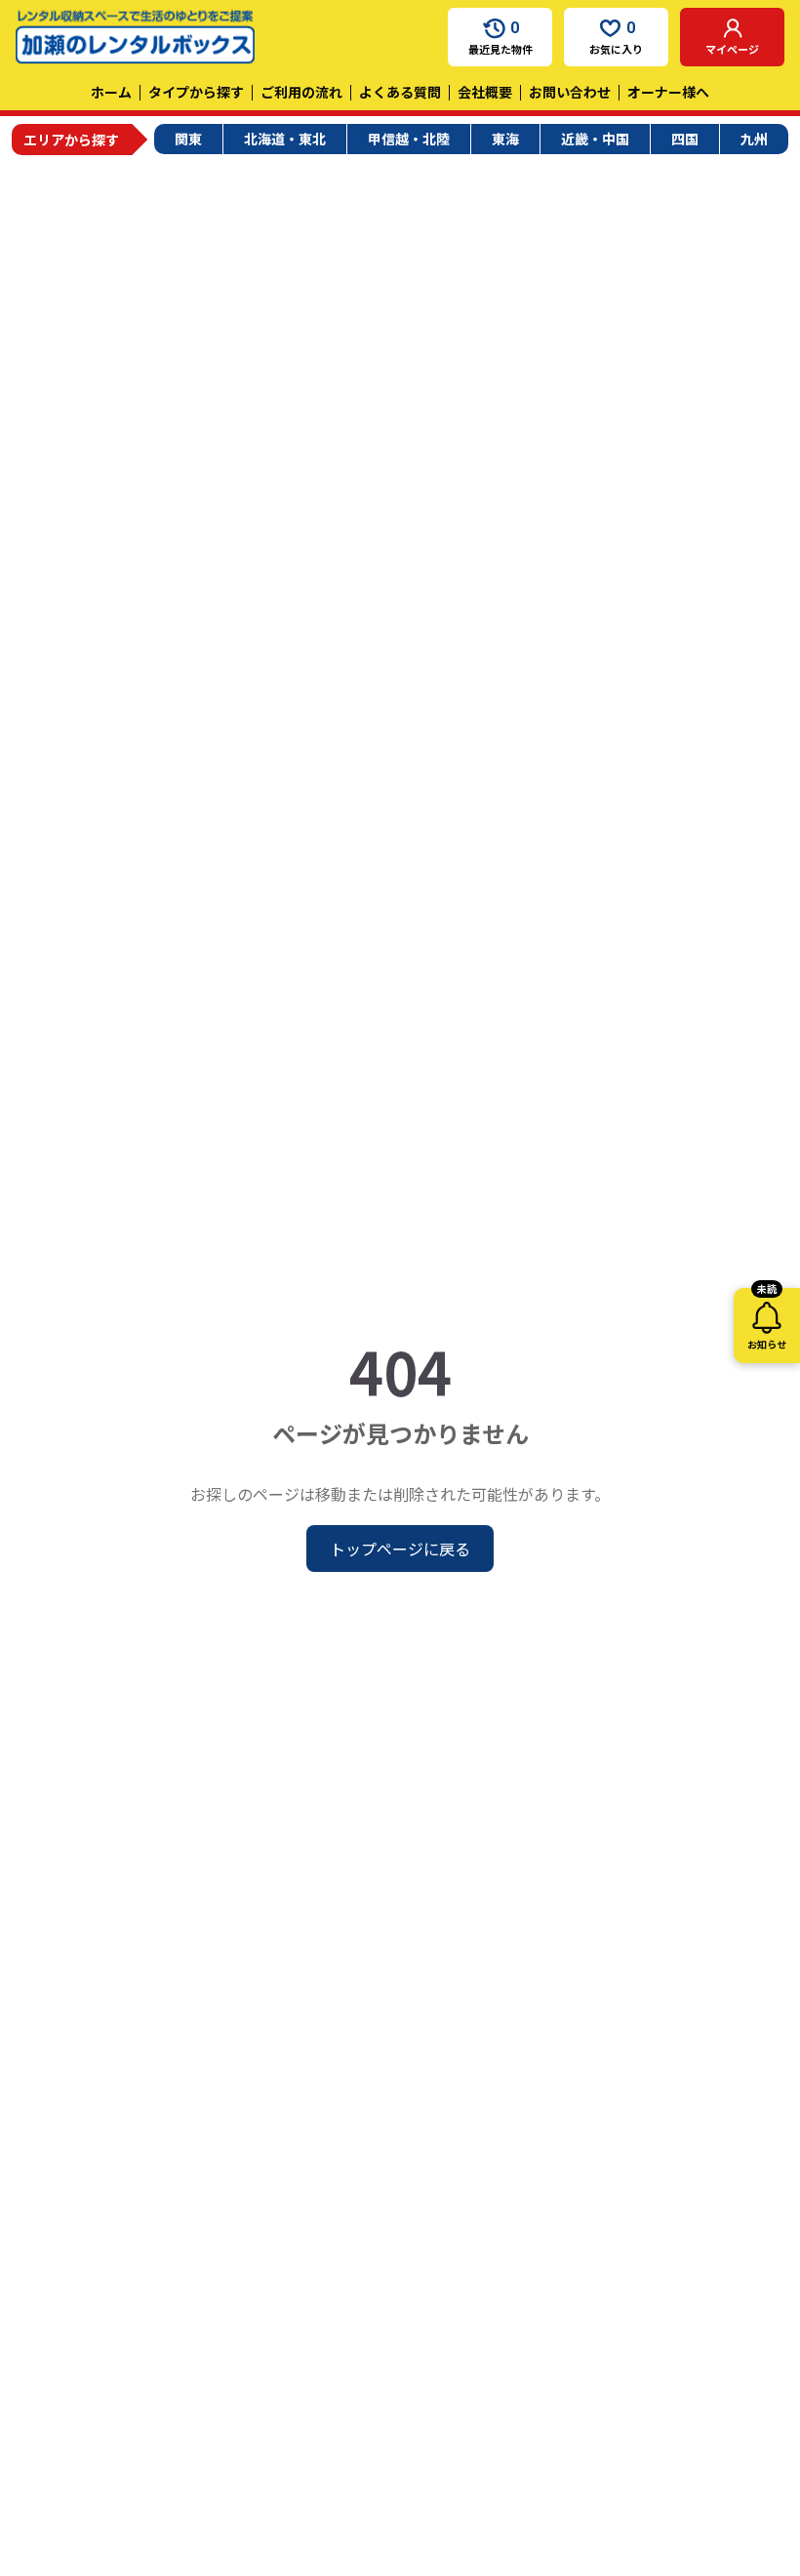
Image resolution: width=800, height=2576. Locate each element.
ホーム (111, 92)
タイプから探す (196, 92)
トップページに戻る (400, 1549)
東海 (505, 139)
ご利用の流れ (301, 92)
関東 (188, 139)
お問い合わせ (570, 92)
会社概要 (485, 92)
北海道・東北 (285, 139)
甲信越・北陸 (409, 139)
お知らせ (767, 1320)
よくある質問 (400, 92)
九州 (754, 139)
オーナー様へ (668, 92)
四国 (685, 139)
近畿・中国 (595, 139)
